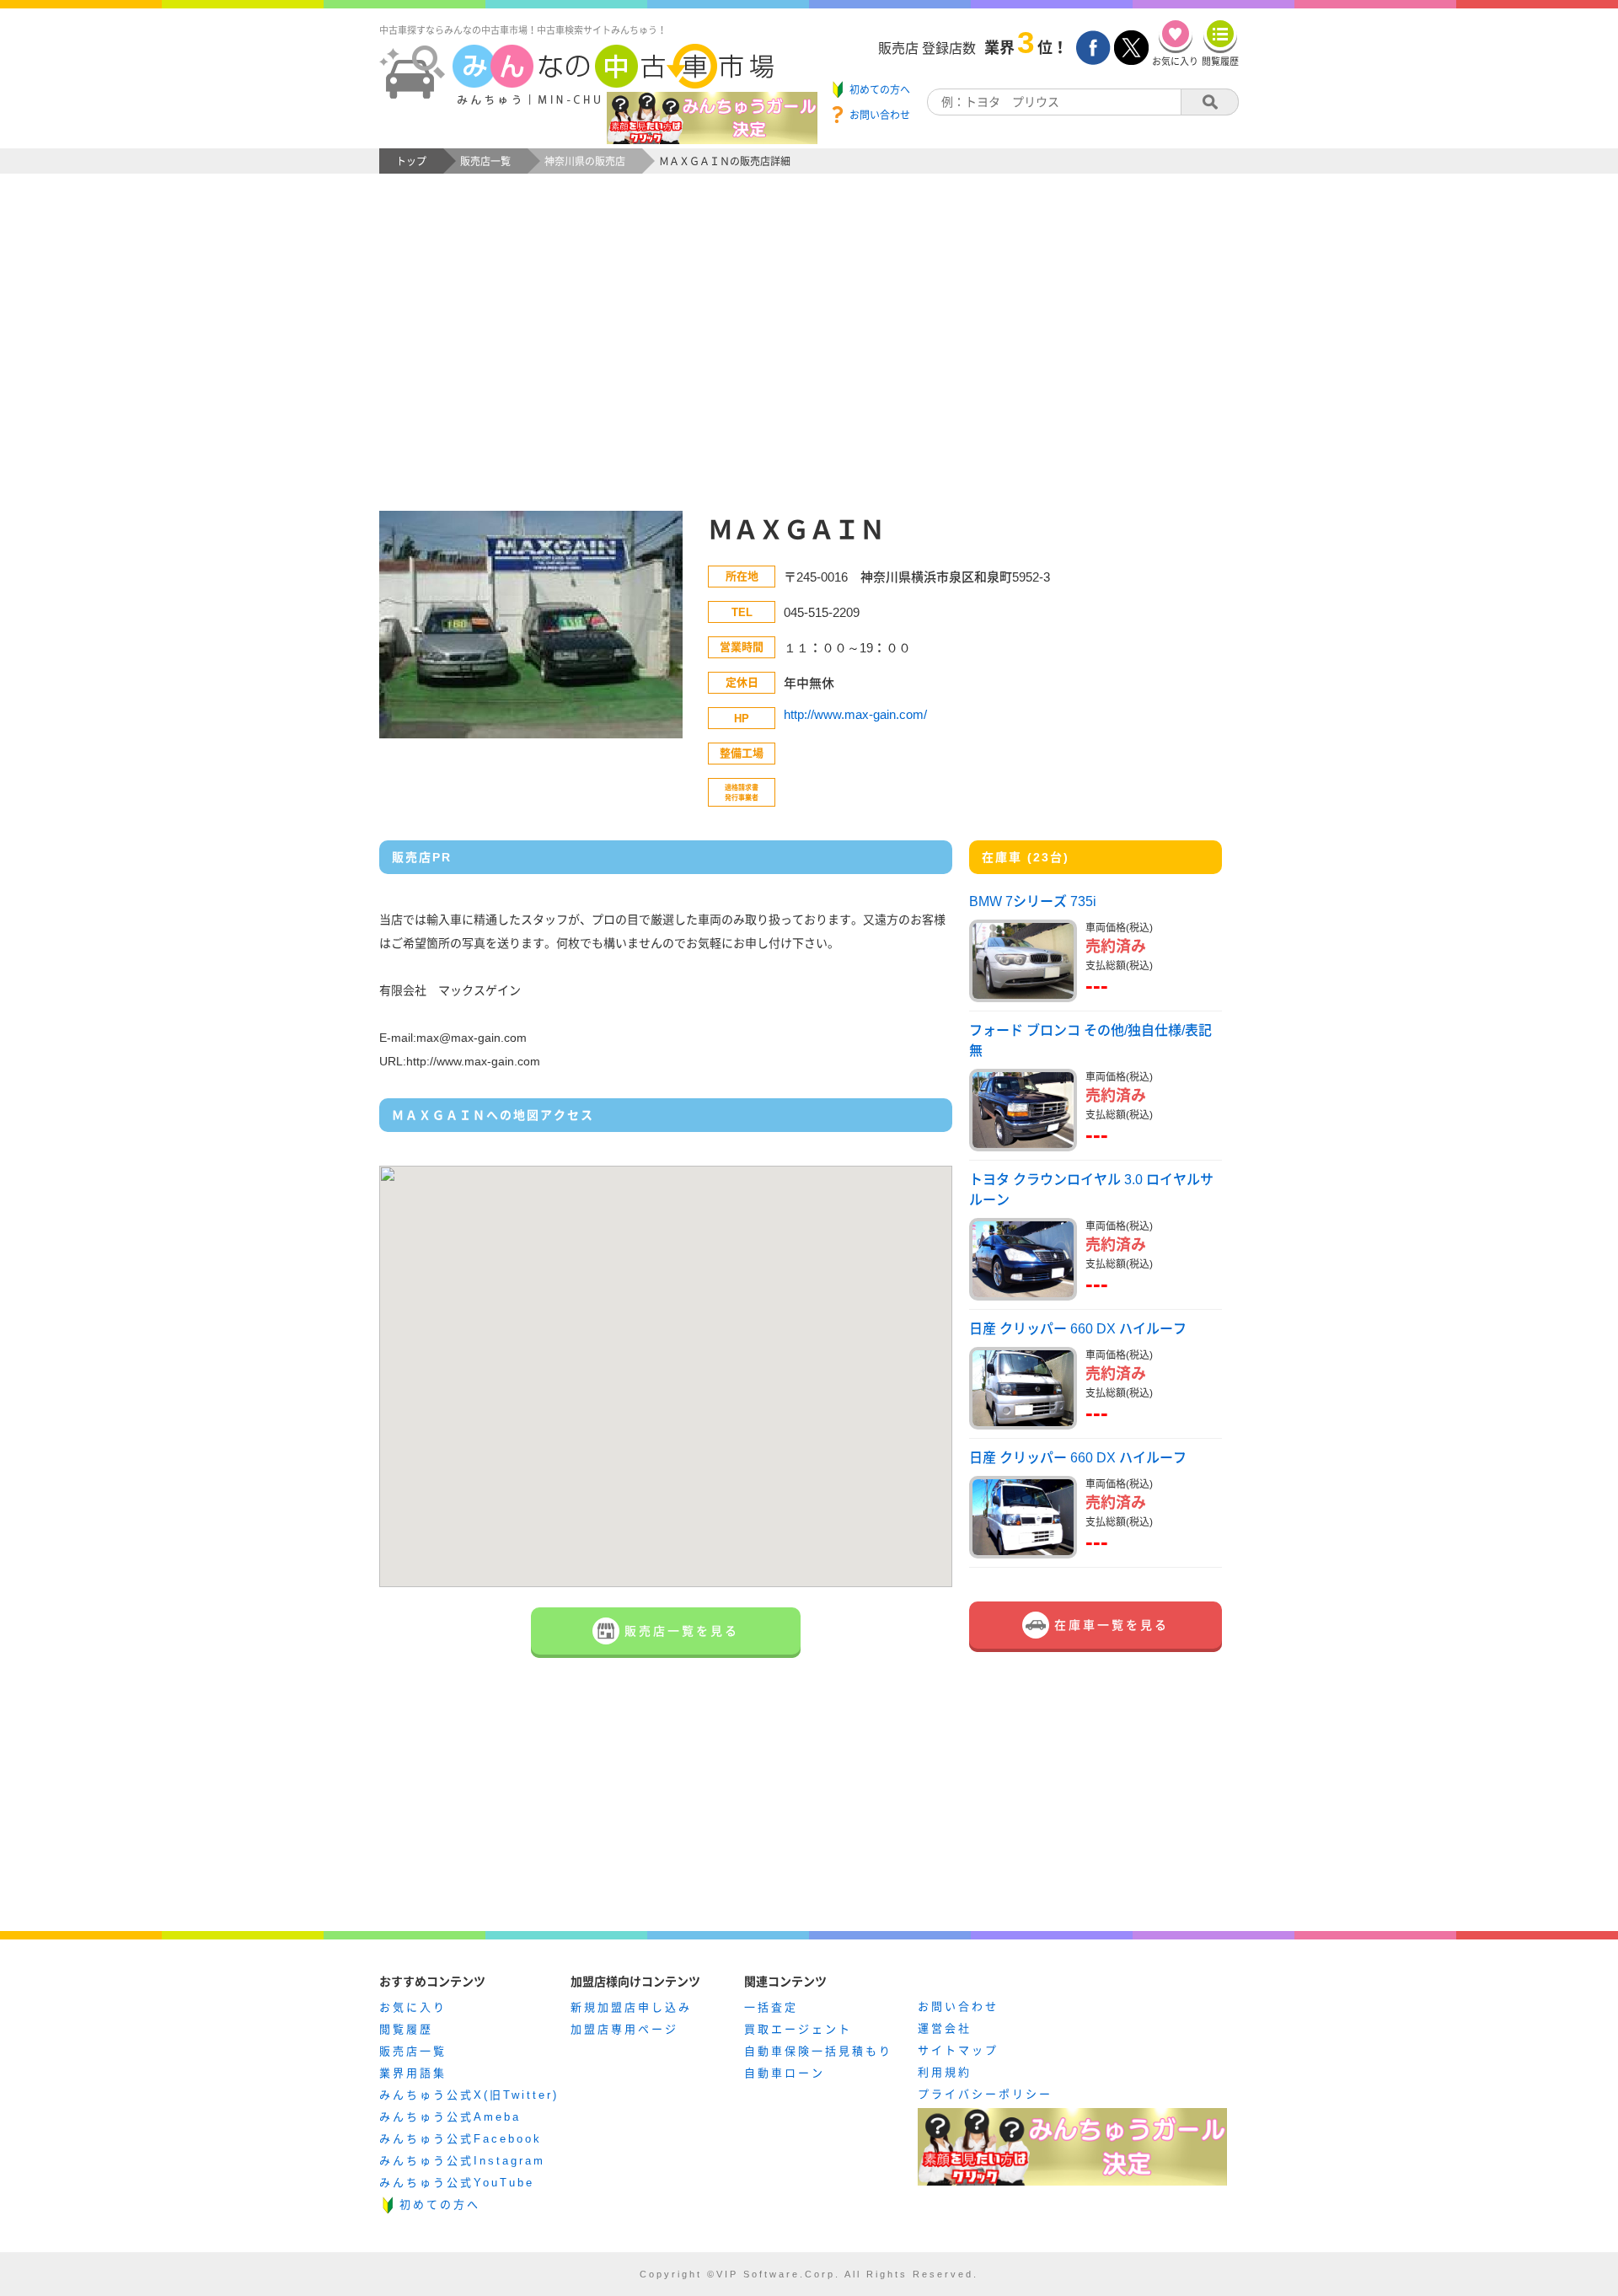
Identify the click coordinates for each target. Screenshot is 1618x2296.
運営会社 (945, 2028)
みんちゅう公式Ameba (450, 2117)
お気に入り (413, 2007)
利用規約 (945, 2072)
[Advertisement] (809, 359)
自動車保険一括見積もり (818, 2051)
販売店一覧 (413, 2051)
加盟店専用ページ (624, 2029)
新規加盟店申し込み (631, 2007)
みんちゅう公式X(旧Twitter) (469, 2095)
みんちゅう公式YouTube (457, 2183)
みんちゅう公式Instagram (462, 2161)
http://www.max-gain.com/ (855, 714)
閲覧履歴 (406, 2029)
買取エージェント (798, 2029)
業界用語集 (413, 2073)
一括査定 (771, 2007)
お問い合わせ (958, 2006)
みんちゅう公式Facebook (461, 2139)
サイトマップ (958, 2050)
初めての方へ (440, 2205)
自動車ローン (785, 2073)
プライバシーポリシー (985, 2094)
